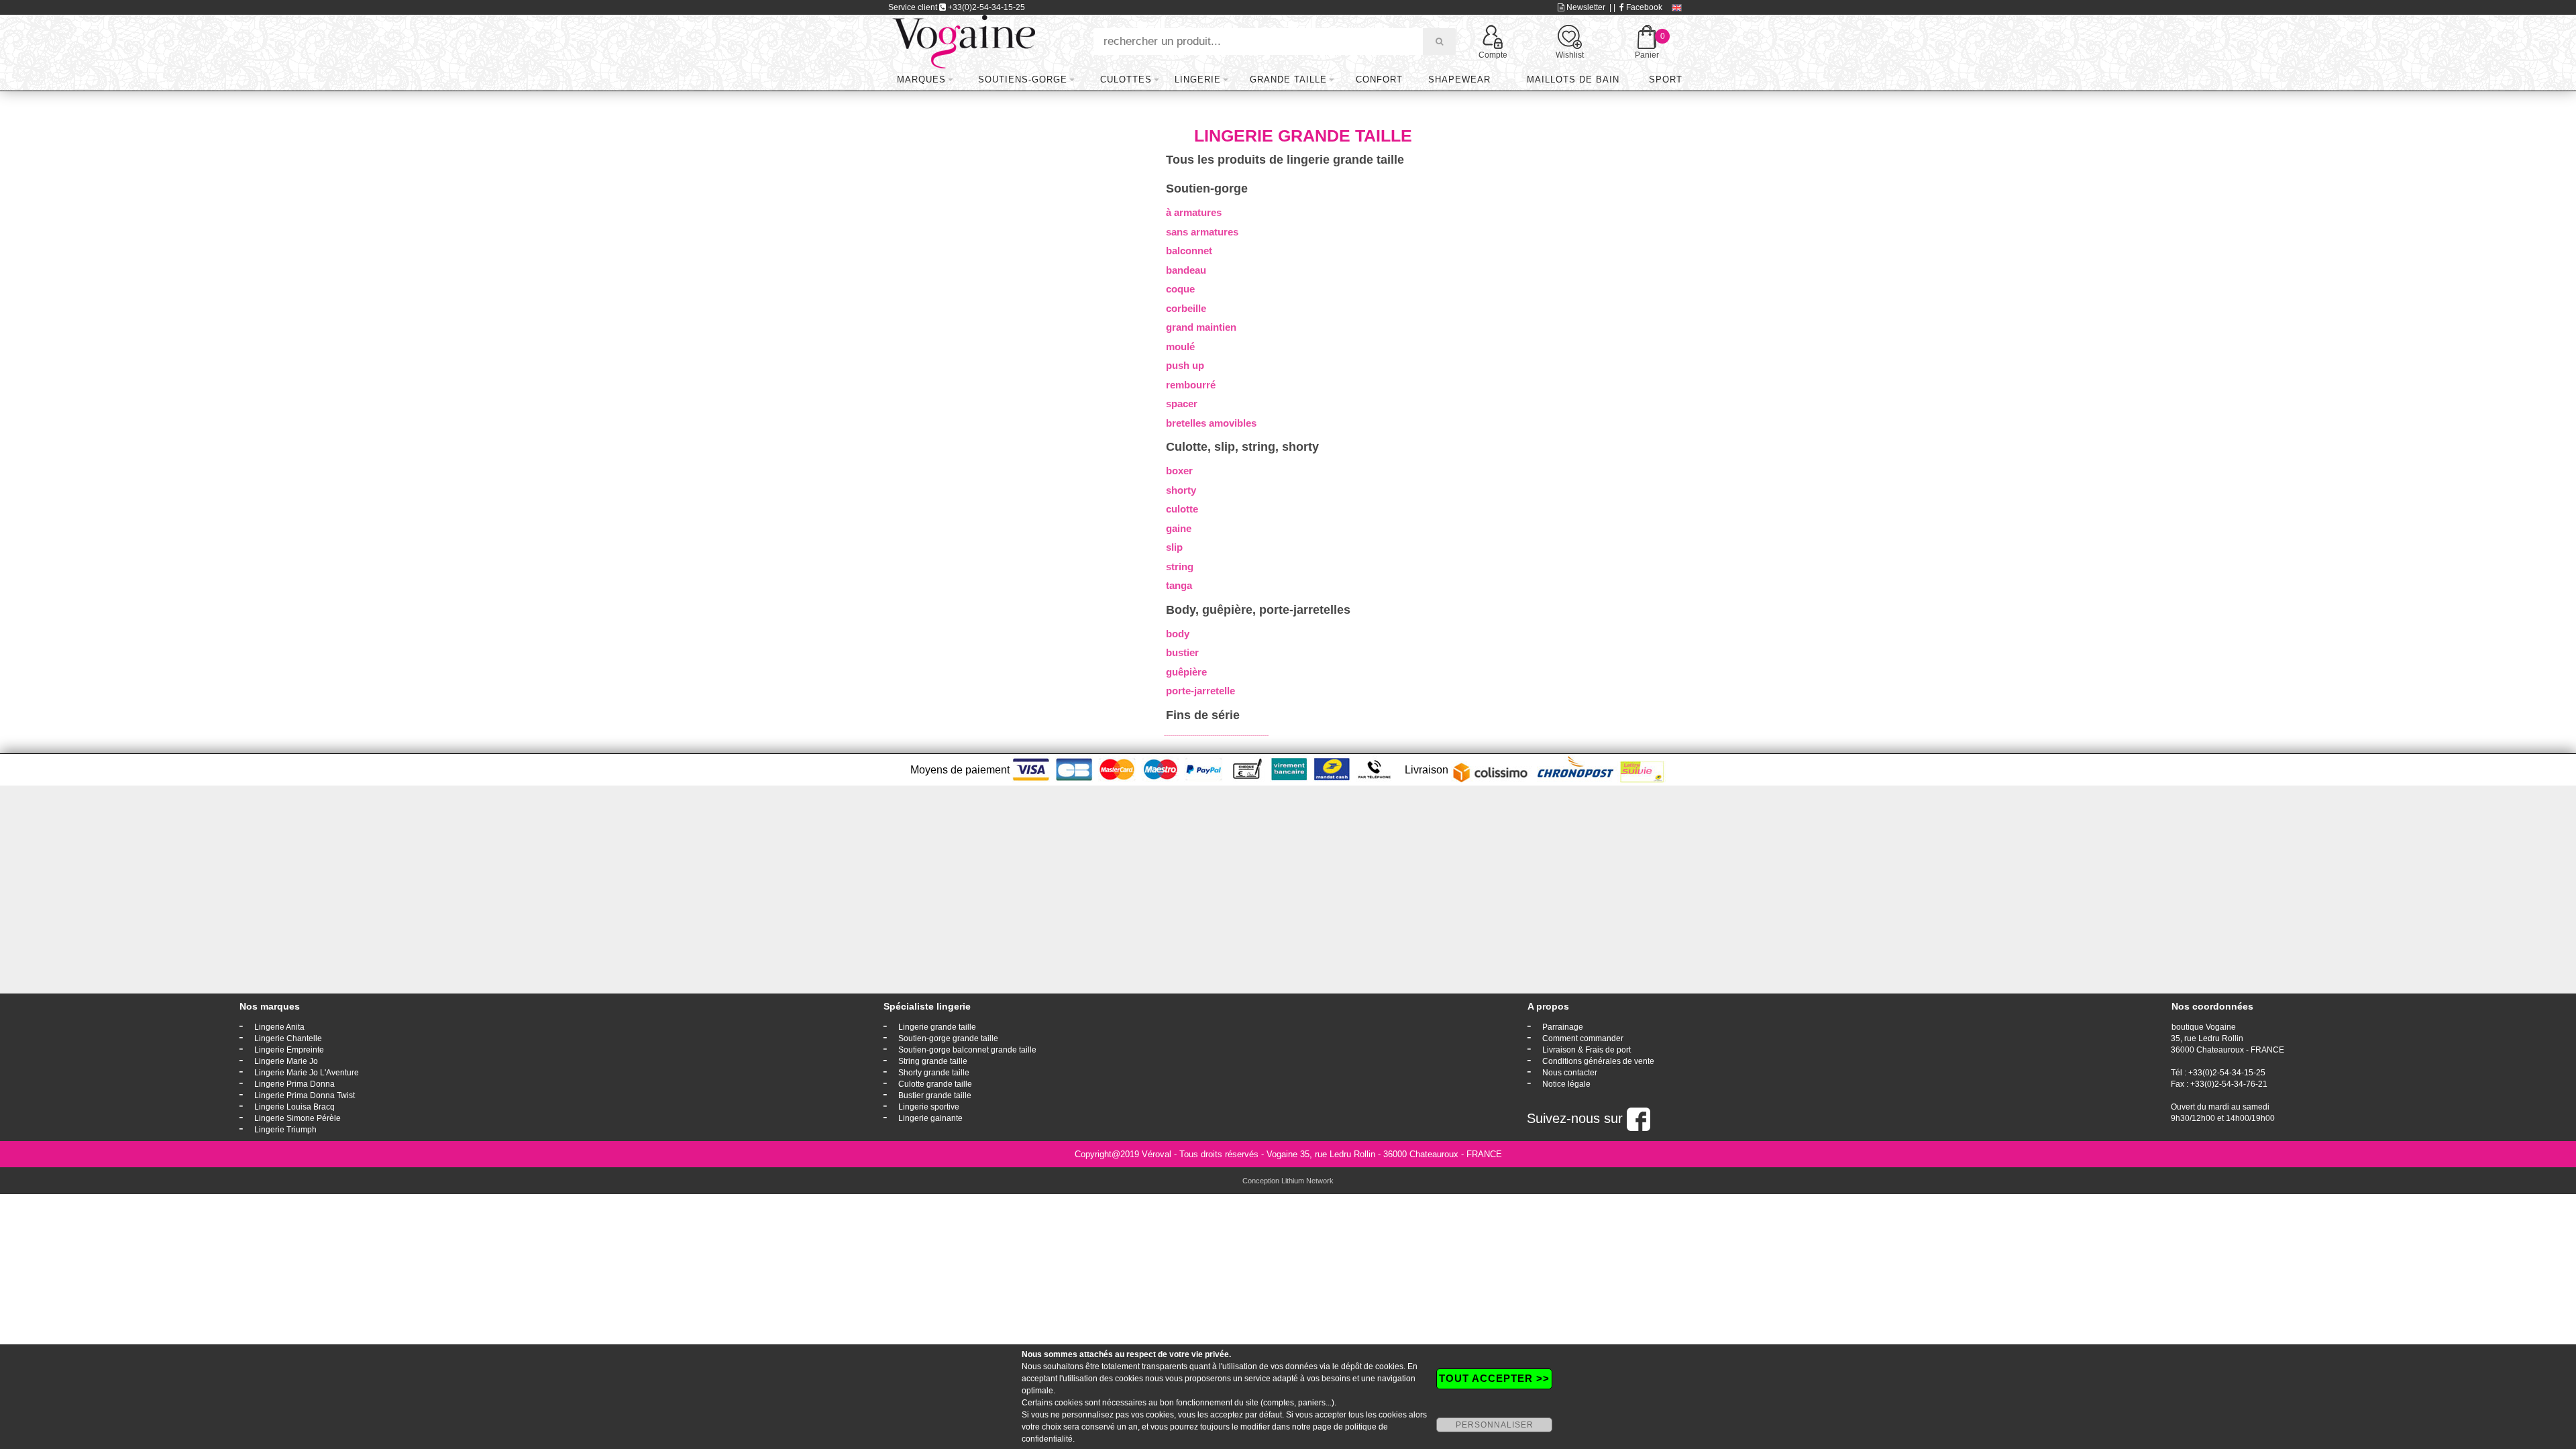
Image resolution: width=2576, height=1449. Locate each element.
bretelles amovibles (1211, 423)
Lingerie (1198, 79)
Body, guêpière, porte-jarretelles (1258, 610)
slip (1174, 547)
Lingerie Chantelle (288, 1038)
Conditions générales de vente (1598, 1061)
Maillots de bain (1573, 79)
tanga (1179, 585)
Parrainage (1563, 1027)
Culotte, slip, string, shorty (1242, 447)
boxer (1179, 471)
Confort (1379, 79)
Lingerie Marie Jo (286, 1061)
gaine (1179, 528)
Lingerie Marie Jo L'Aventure (307, 1073)
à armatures (1194, 212)
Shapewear (1459, 79)
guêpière (1186, 672)
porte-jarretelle (1200, 691)
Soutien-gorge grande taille (948, 1038)
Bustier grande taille (935, 1095)
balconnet (1189, 251)
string (1180, 567)
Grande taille (1288, 79)
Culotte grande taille (935, 1084)
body (1178, 634)
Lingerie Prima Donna (294, 1084)
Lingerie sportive (929, 1107)
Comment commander (1583, 1038)
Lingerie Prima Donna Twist (305, 1095)
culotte (1182, 509)
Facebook (1643, 7)
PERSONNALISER (1495, 1425)
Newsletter (1585, 7)
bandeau (1186, 270)
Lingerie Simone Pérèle (298, 1118)
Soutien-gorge (1207, 189)
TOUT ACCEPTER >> (1494, 1378)
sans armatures (1202, 232)
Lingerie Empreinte (289, 1050)
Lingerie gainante (930, 1118)
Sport (1666, 79)
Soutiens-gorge (1023, 79)
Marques (921, 79)
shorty (1181, 490)
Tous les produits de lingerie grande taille (1285, 160)
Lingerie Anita (279, 1027)
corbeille (1186, 308)
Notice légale (1566, 1084)
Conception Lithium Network (1288, 1181)
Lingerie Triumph (285, 1130)
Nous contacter (1570, 1073)
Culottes (1126, 79)
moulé (1180, 346)
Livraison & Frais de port (1587, 1050)
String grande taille (933, 1061)
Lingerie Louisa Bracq (294, 1107)
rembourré (1191, 385)
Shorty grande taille (934, 1073)
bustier (1182, 652)
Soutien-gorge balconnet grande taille (967, 1050)
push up (1185, 365)
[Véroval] (964, 41)
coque (1180, 289)
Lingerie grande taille (937, 1027)
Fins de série (1203, 715)
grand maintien (1201, 327)
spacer (1182, 404)
